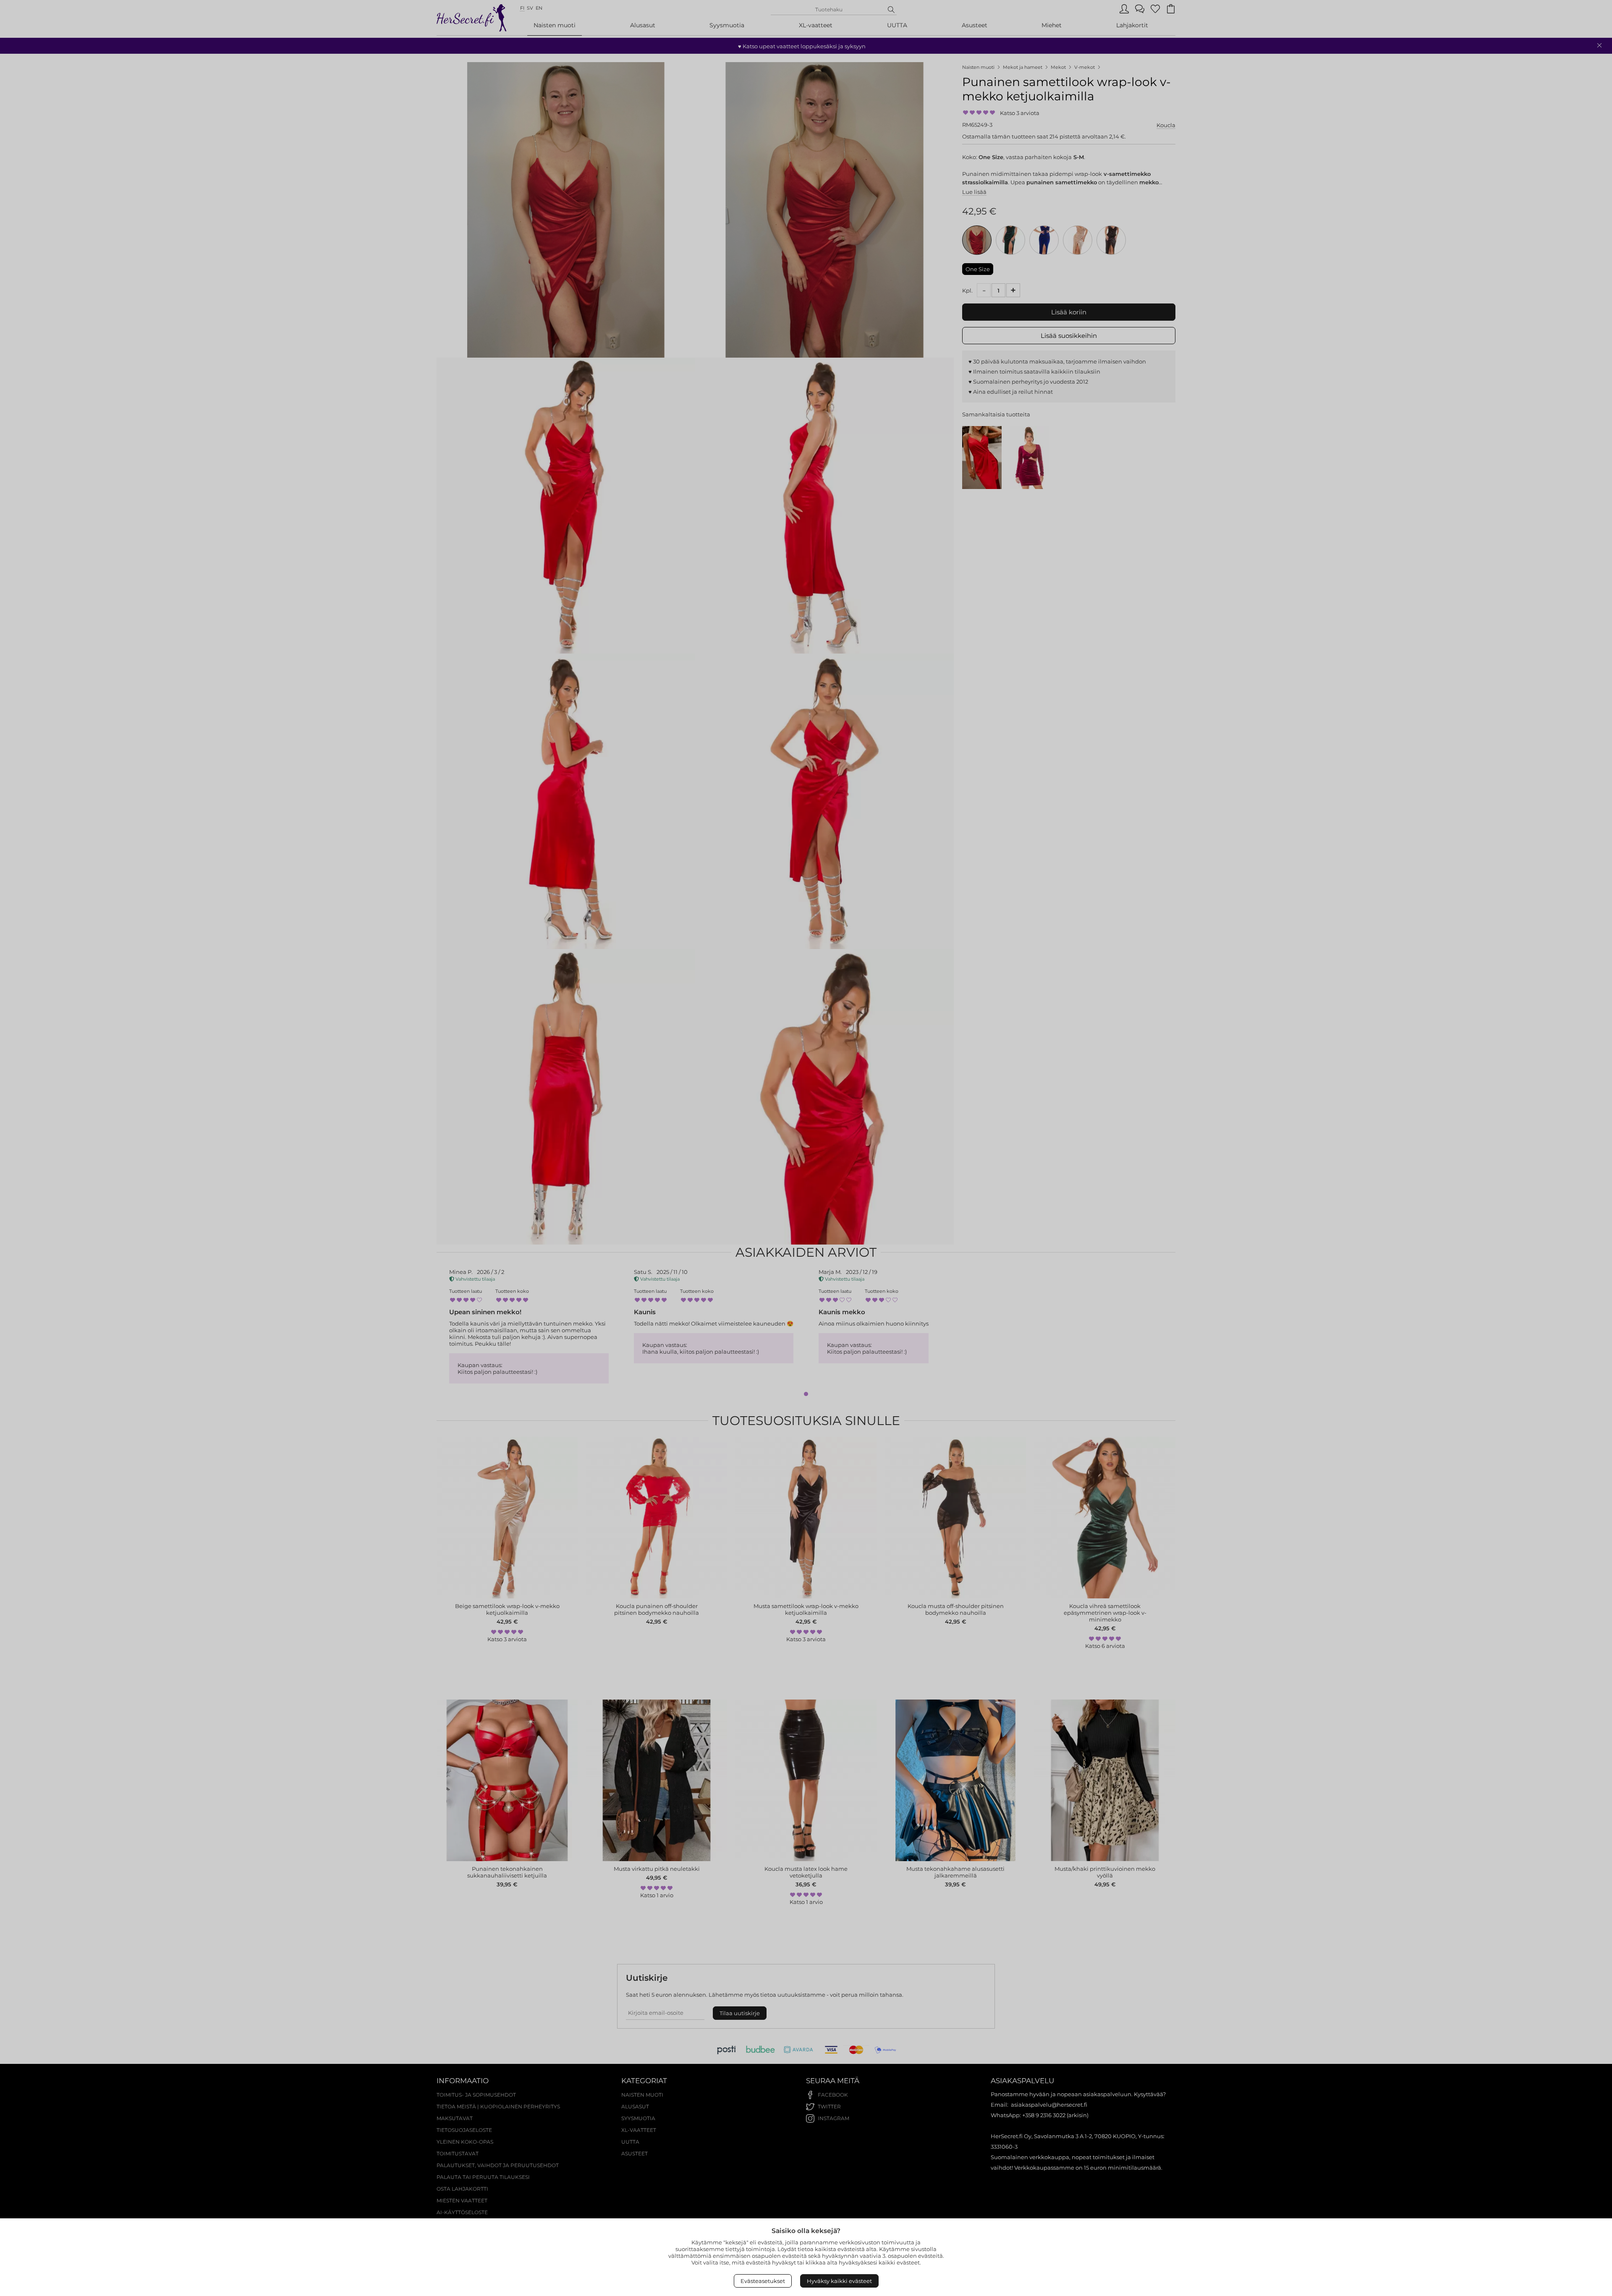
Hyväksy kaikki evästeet (839, 2281)
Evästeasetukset (763, 2281)
